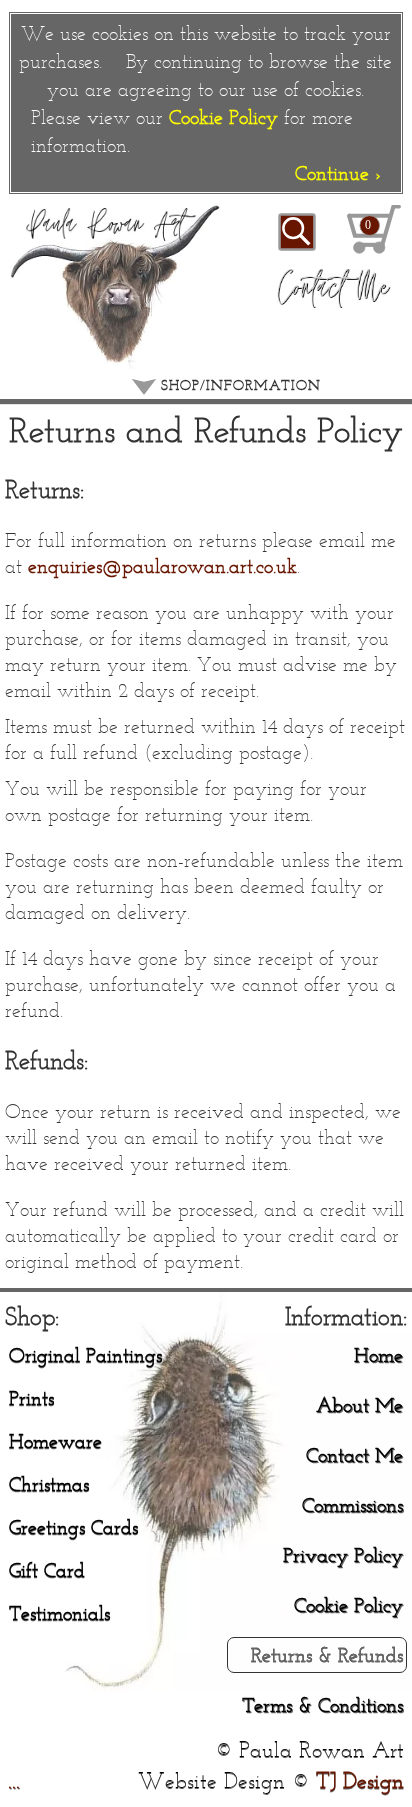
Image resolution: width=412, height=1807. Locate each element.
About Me (359, 1404)
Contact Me (354, 1454)
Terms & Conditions (322, 1704)
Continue (338, 172)
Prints (31, 1397)
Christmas (49, 1483)
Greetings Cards (73, 1526)
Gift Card (47, 1569)
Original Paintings (85, 1354)
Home (378, 1354)
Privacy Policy (343, 1554)
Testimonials (59, 1612)
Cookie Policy (223, 116)
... (14, 1780)
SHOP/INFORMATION (238, 385)
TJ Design (360, 1780)
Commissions (352, 1504)
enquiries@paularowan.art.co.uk (162, 565)
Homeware (55, 1440)
